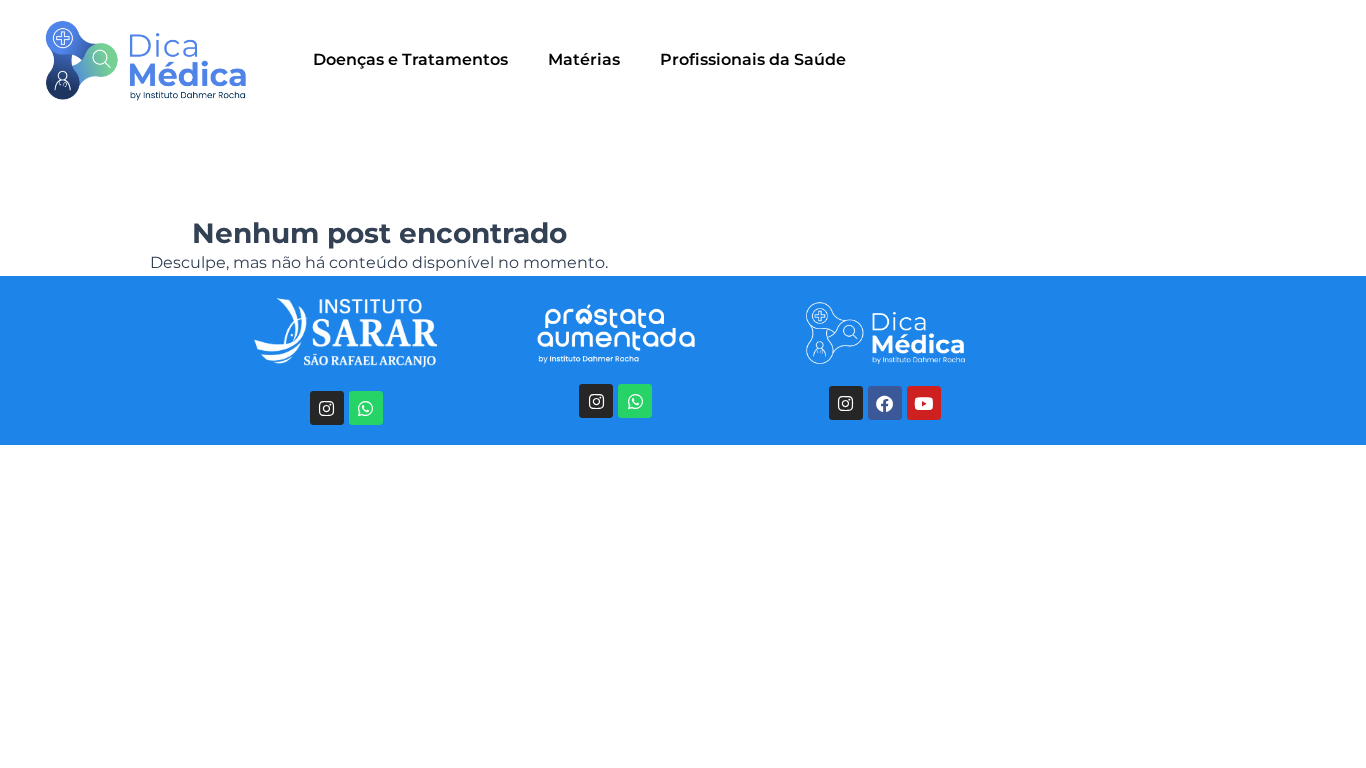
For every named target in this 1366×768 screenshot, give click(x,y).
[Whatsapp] (366, 408)
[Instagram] (327, 408)
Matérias (584, 59)
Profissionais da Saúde (753, 59)
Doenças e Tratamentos (410, 59)
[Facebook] (885, 403)
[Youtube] (924, 403)
